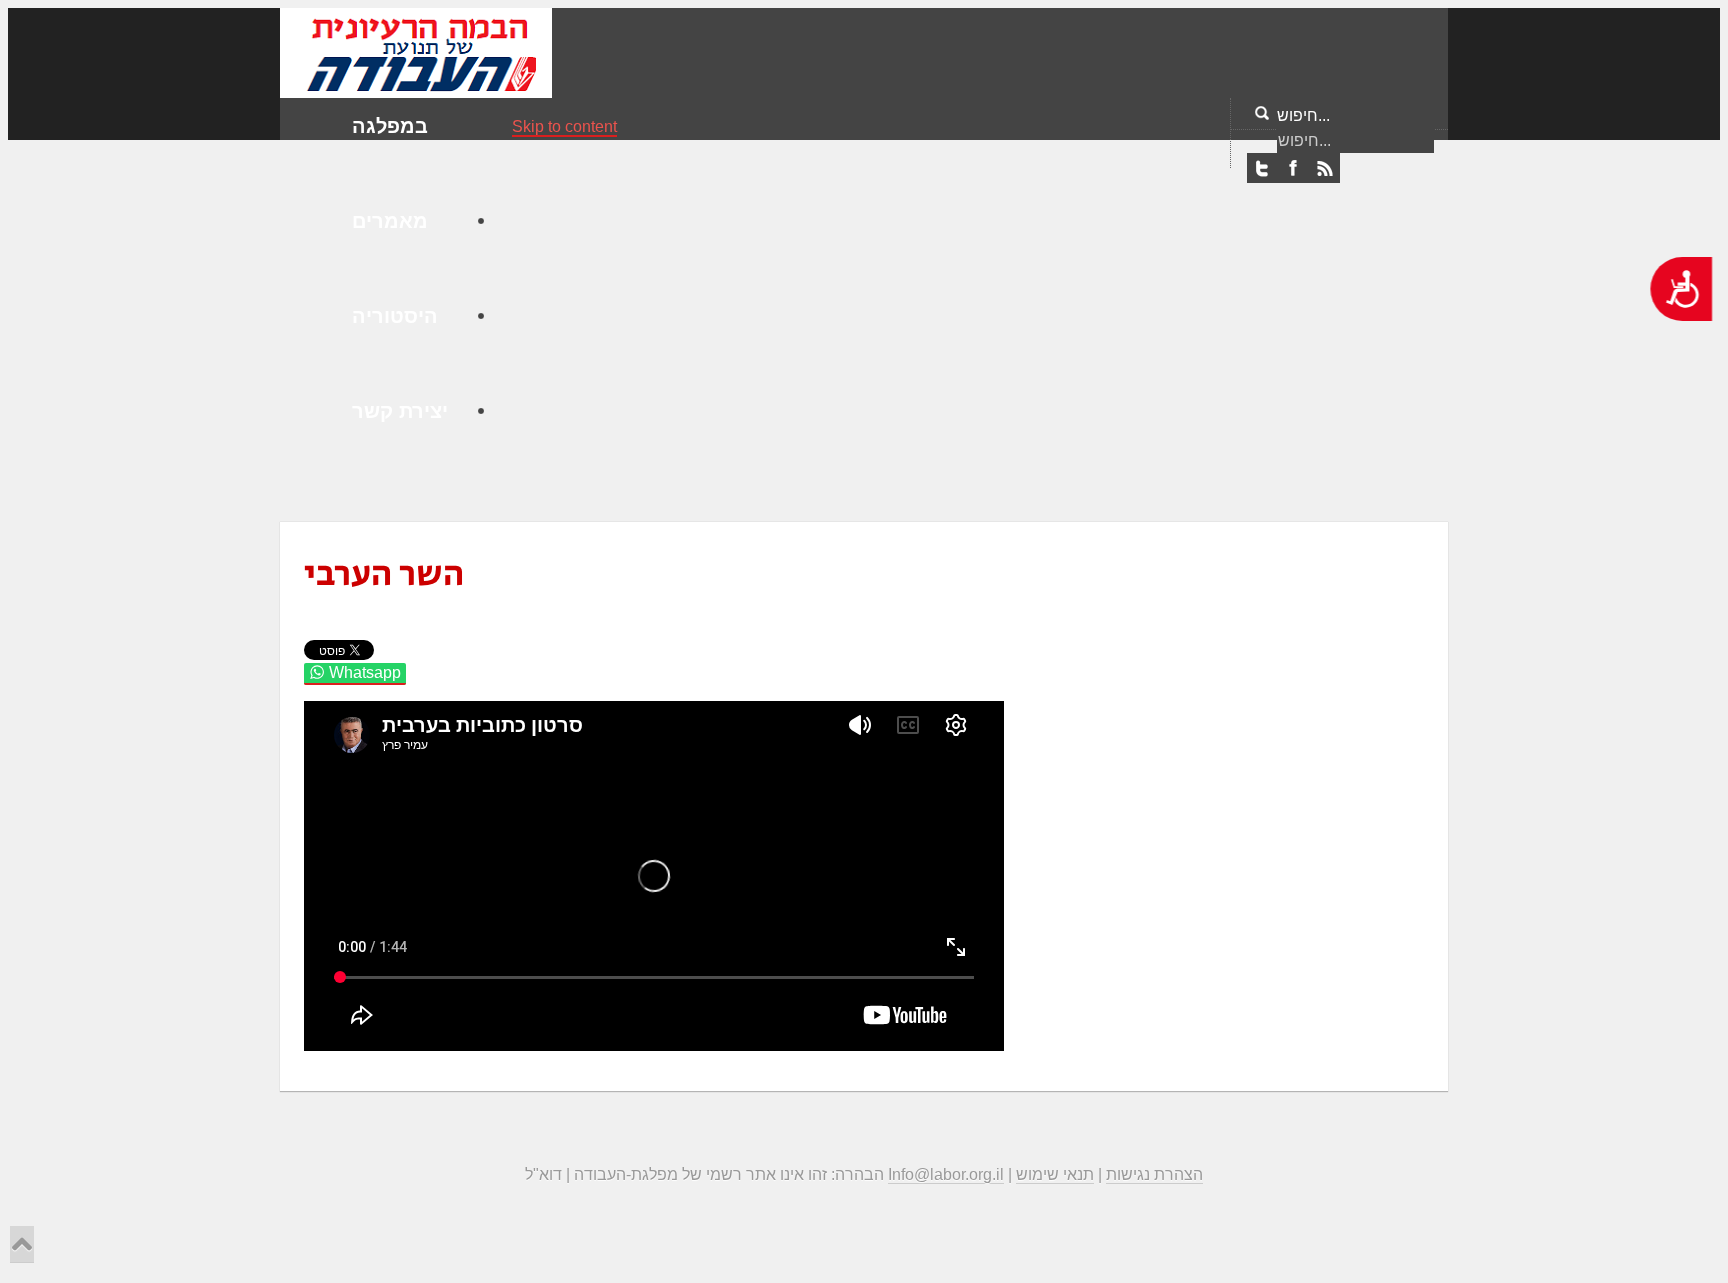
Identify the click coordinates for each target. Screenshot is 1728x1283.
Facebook (1293, 169)
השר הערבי (384, 574)
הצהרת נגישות (1154, 1174)
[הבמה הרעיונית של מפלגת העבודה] (416, 51)
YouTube (1324, 169)
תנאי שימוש (1055, 1174)
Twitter (1262, 169)
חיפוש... (1303, 115)
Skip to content (564, 126)
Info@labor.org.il (946, 1174)
